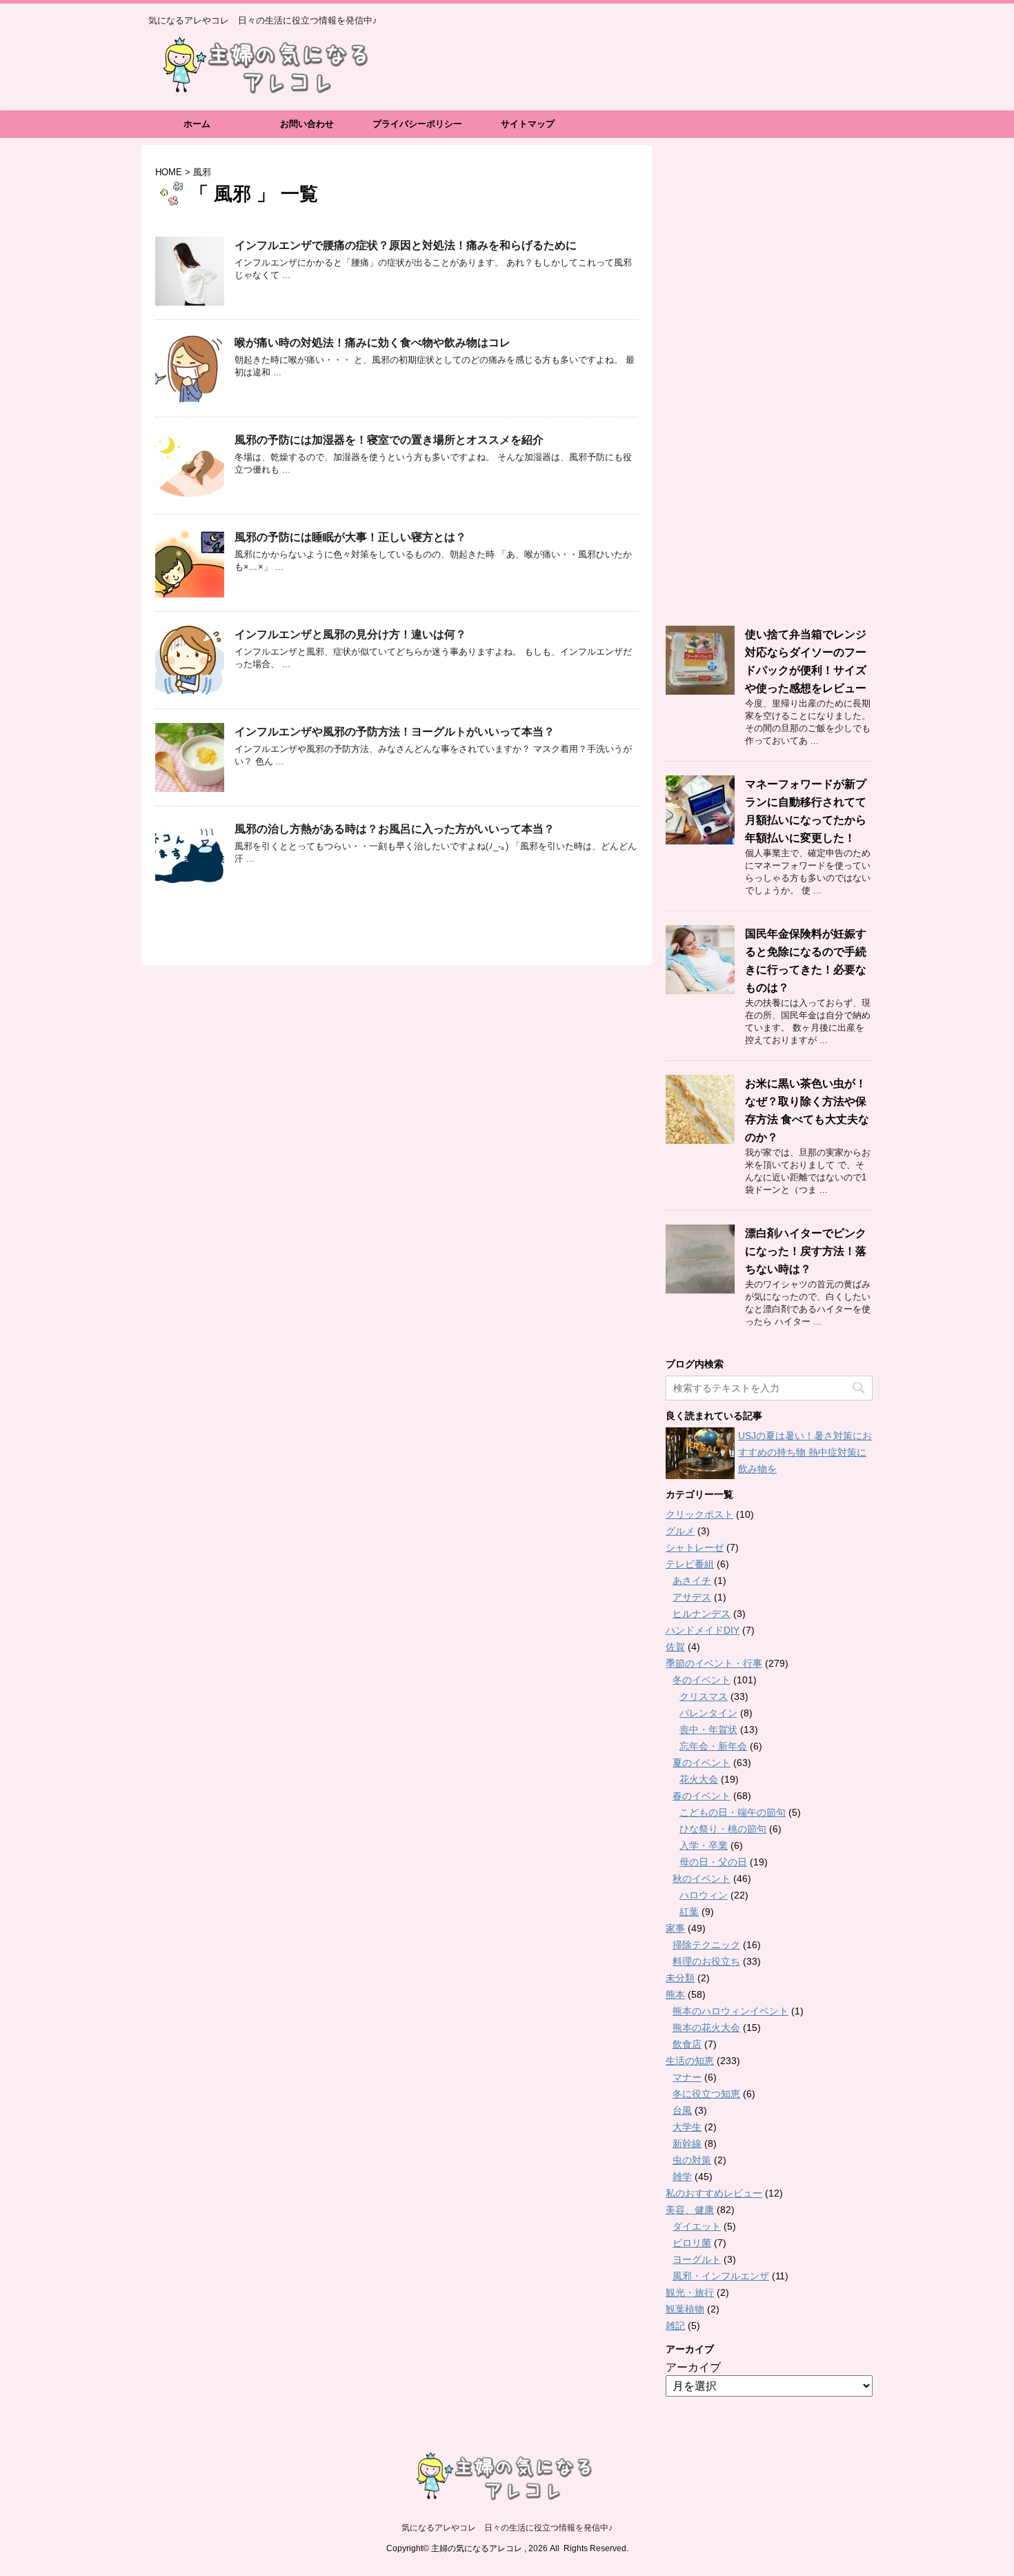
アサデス (692, 1597)
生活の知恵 (690, 2061)
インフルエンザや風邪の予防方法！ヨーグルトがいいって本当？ (395, 732)
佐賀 (675, 1647)
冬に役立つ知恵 (706, 2094)
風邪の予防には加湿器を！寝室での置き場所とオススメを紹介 (389, 440)
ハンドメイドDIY (703, 1630)
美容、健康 (690, 2210)
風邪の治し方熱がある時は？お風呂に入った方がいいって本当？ (395, 829)
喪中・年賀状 (708, 1730)
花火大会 (699, 1779)
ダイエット (697, 2226)
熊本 (675, 1994)
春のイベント (702, 1796)
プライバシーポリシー (417, 124)
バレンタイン (708, 1713)
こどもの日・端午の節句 (733, 1812)
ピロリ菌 (692, 2243)
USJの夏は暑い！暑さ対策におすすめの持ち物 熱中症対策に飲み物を (805, 1452)
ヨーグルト (697, 2259)
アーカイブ (693, 2367)
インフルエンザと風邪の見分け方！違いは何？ (350, 634)
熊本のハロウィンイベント (730, 2011)
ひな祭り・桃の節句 (723, 1829)
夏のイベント (702, 1763)
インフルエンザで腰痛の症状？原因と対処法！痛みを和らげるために (406, 245)
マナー (687, 2077)
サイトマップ (528, 124)
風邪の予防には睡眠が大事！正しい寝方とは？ (350, 537)
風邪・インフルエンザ (721, 2276)
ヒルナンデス (702, 1614)
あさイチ (692, 1581)
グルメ (680, 1531)
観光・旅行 (690, 2292)
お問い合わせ (307, 124)
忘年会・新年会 (713, 1746)
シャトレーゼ (695, 1547)
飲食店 (687, 2044)
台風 (682, 2110)
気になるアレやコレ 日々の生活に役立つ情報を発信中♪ (507, 2528)
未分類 (680, 1978)
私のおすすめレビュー (714, 2193)
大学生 (687, 2127)
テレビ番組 (690, 1564)
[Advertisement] (769, 386)
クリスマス (704, 1696)
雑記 (675, 2326)
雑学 (682, 2177)
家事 (675, 1928)
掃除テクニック (706, 1945)
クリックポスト (699, 1514)
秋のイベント (702, 1879)
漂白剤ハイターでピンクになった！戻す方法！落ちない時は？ (806, 1251)
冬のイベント (702, 1680)
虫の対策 (692, 2160)
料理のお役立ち (706, 1961)
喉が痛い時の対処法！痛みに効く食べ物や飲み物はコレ (372, 343)
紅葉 (689, 1912)
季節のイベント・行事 (714, 1663)
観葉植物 (685, 2309)
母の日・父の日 (713, 1862)
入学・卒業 (704, 1845)
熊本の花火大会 (706, 2028)
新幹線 (687, 2143)
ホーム (197, 124)
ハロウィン (704, 1895)
